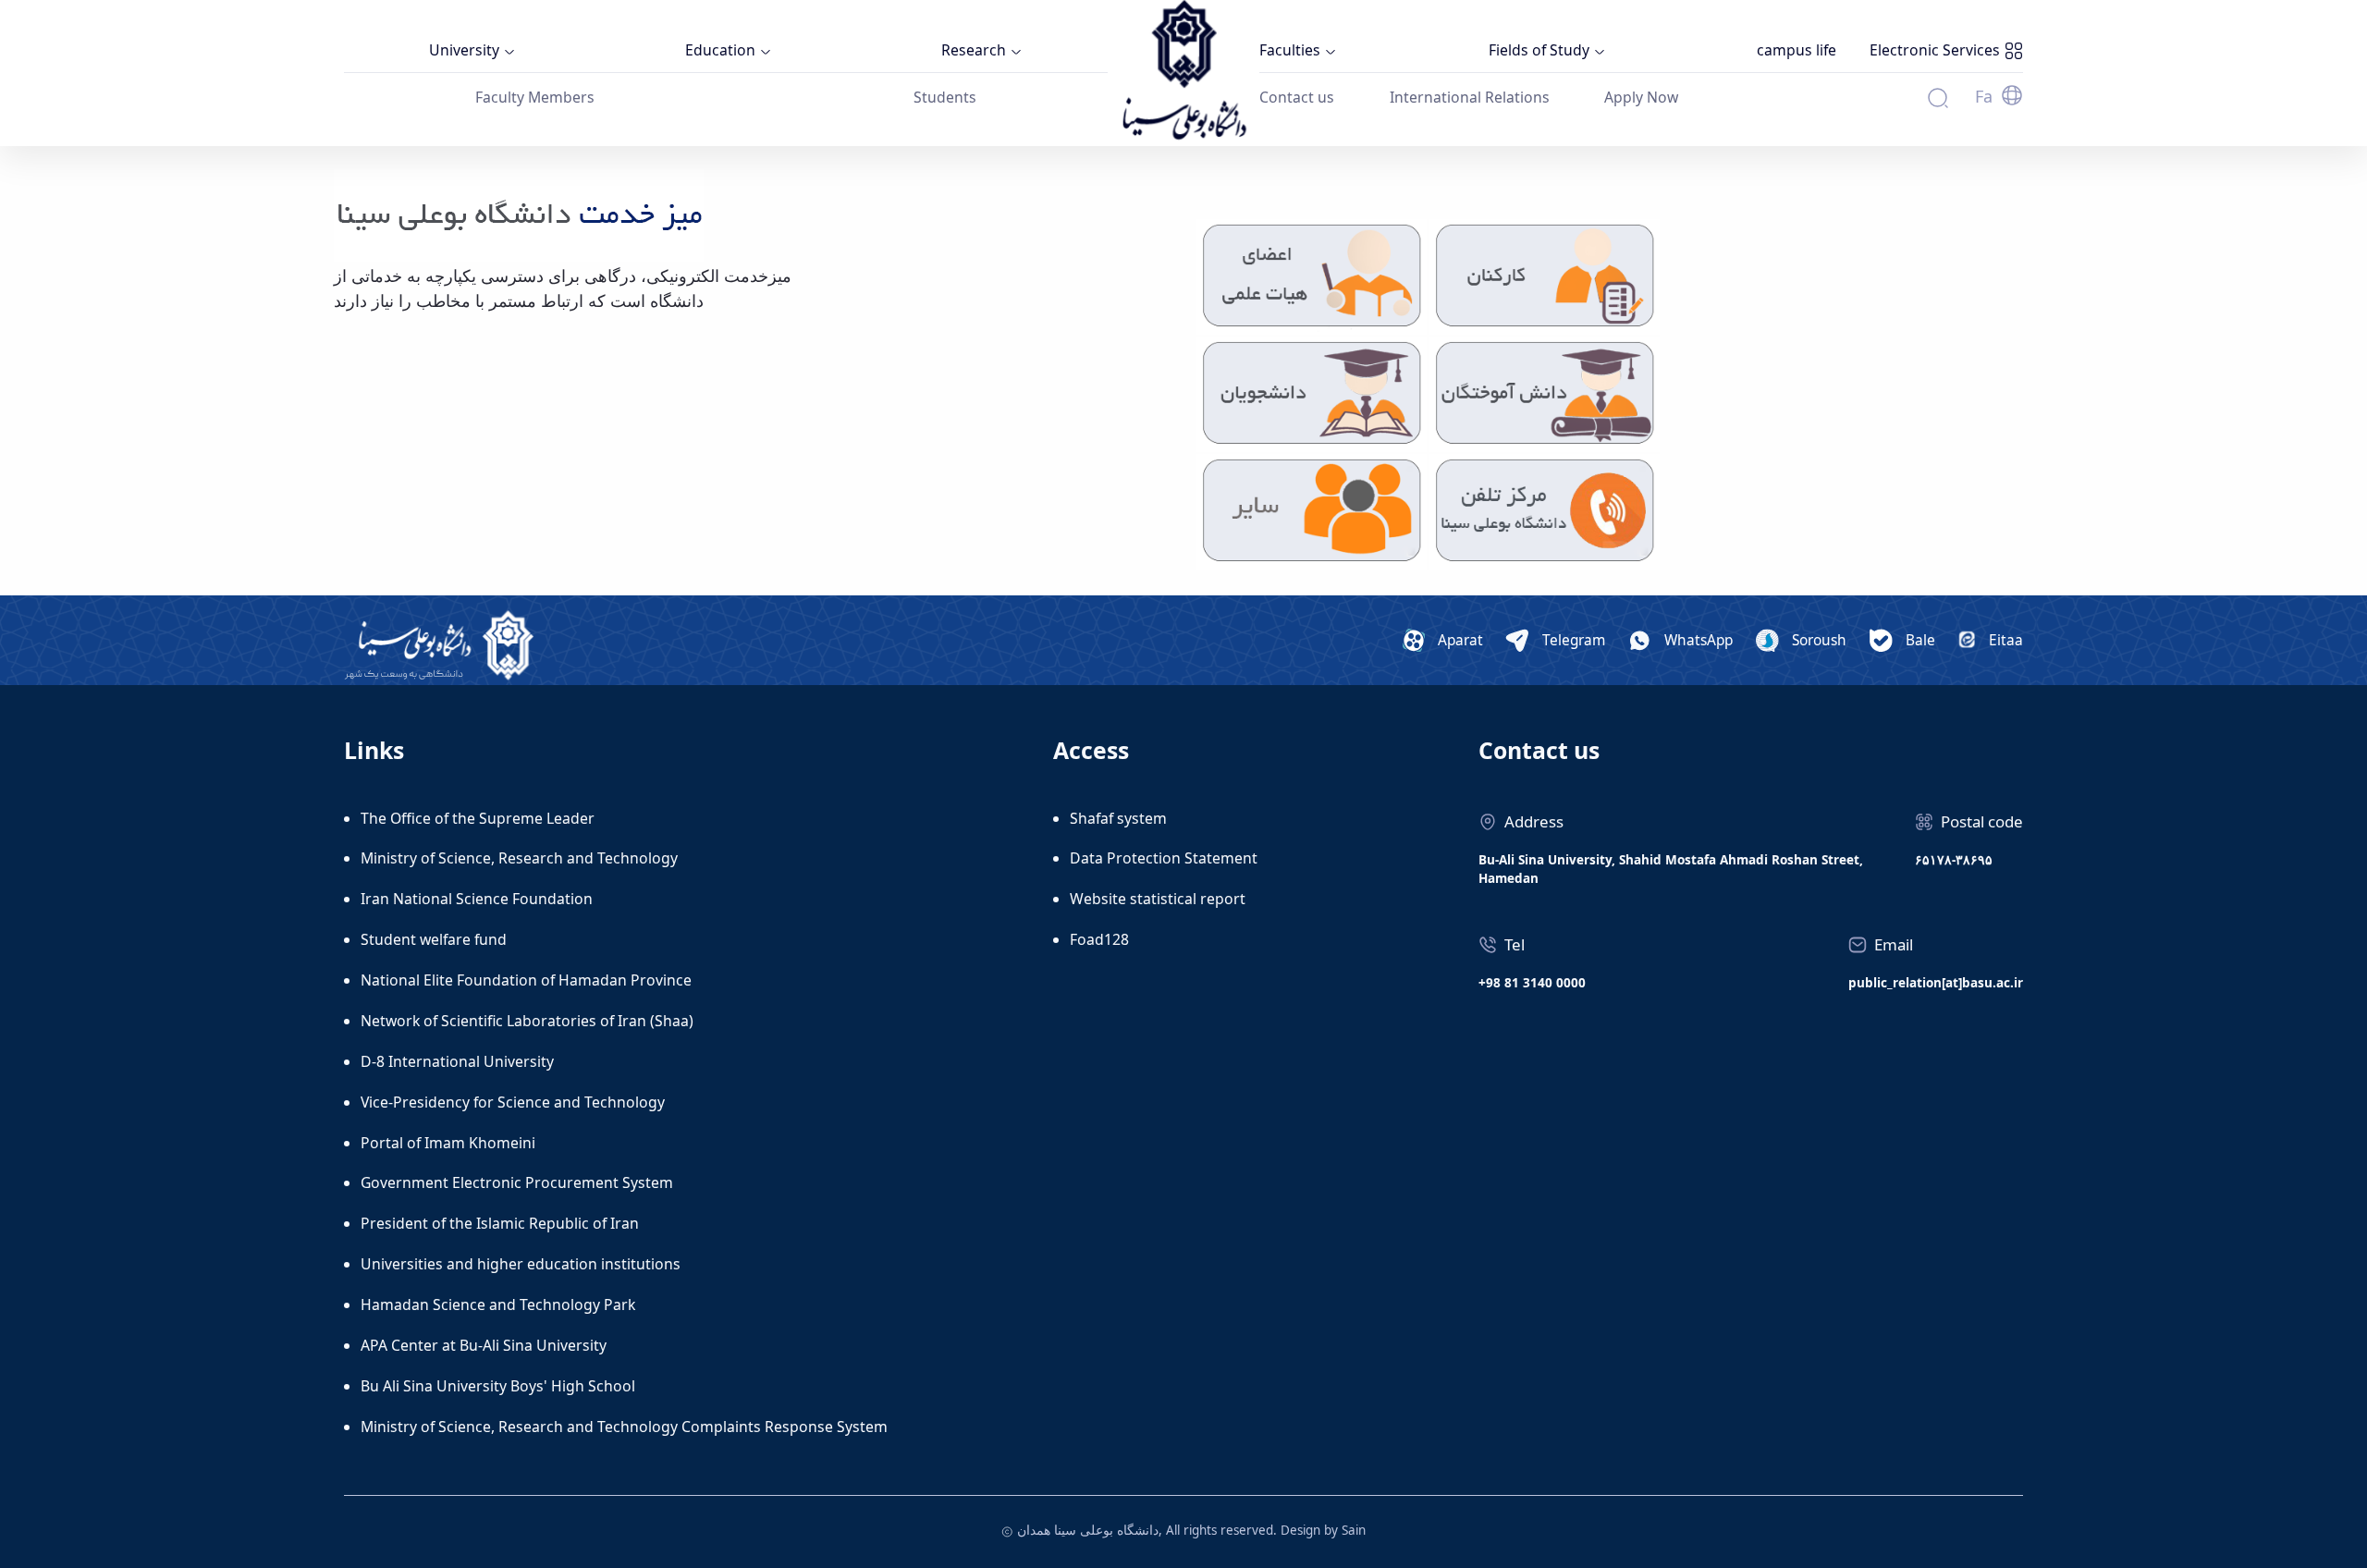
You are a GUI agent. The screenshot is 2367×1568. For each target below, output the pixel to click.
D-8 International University (457, 1061)
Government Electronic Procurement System (517, 1182)
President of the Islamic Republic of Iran (500, 1223)
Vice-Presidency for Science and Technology (513, 1102)
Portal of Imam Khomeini (448, 1143)
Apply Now (1641, 97)
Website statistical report (1158, 899)
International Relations (1470, 97)
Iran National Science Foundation (477, 899)
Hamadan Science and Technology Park (498, 1305)
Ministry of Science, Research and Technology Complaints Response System (624, 1427)
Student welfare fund (434, 939)
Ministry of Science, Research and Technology (519, 858)
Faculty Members (535, 97)
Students (945, 97)
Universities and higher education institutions (521, 1264)
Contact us (1297, 97)
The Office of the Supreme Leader (478, 818)
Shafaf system (1118, 818)
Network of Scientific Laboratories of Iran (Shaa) (527, 1021)
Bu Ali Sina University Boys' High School (498, 1386)
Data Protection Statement (1164, 858)
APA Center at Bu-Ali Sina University (484, 1345)
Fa (1984, 96)
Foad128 (1099, 939)
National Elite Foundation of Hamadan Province (526, 980)
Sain (1354, 1530)
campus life (1797, 50)
